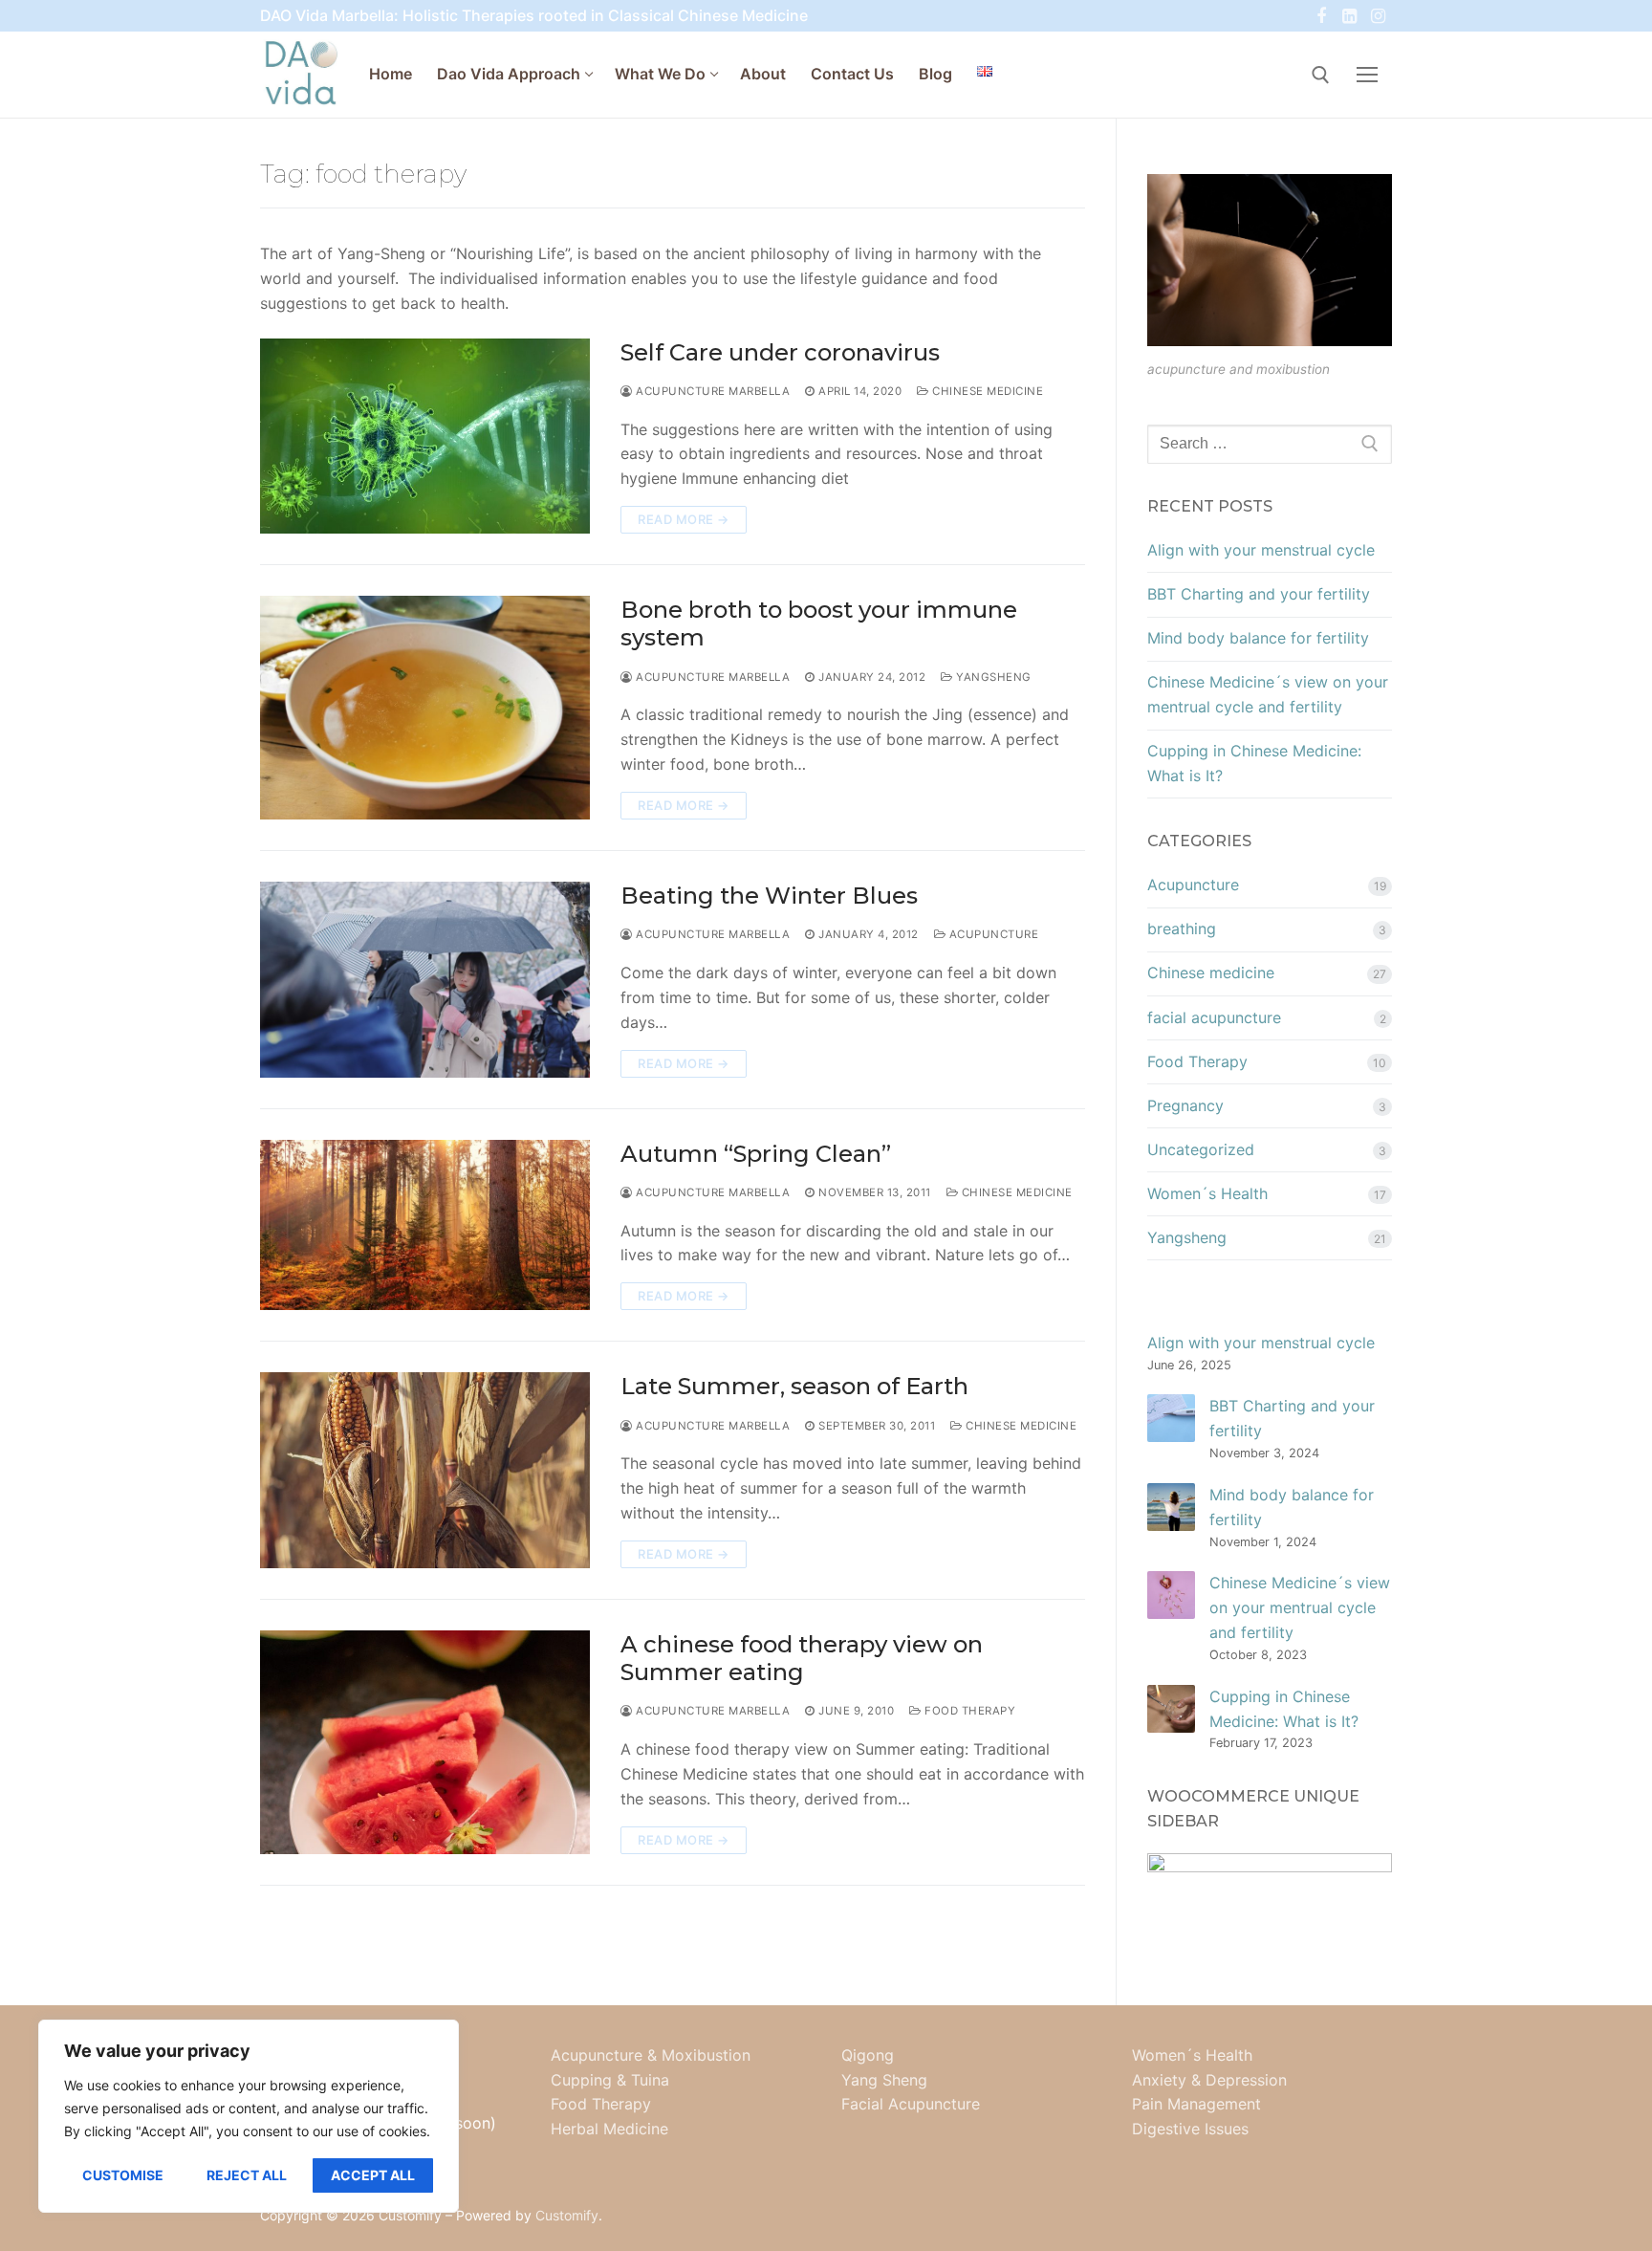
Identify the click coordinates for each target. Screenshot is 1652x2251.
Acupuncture (992, 934)
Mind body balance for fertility (1258, 638)
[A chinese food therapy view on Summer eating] (425, 1742)
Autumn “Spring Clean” (756, 1154)
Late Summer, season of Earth (794, 1386)
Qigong (868, 2055)
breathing (1182, 929)
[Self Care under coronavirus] (425, 437)
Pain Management (1196, 2104)
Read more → (684, 519)
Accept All (373, 2175)
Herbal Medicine (609, 2129)
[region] (249, 2116)
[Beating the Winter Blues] (425, 980)
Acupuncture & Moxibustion (651, 2055)
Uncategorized (1201, 1149)
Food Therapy (968, 1711)
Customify (567, 2215)
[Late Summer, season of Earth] (425, 1470)
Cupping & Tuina (610, 2080)
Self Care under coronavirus (780, 352)
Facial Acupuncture (911, 2104)
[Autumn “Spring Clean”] (425, 1225)
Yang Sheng (884, 2080)
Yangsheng (992, 677)
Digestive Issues (1190, 2129)
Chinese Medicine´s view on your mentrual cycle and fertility (1268, 694)
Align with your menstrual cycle (1261, 550)
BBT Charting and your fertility (1259, 594)
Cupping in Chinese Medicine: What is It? (1254, 763)
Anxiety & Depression (1209, 2080)
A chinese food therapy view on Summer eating (802, 1658)
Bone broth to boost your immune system (819, 623)
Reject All (247, 2175)
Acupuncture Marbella (711, 391)
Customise (123, 2175)
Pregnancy (1185, 1105)
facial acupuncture (1214, 1017)
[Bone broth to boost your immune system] (425, 708)
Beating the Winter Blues (769, 896)
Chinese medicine (986, 391)
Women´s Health (1207, 1193)
